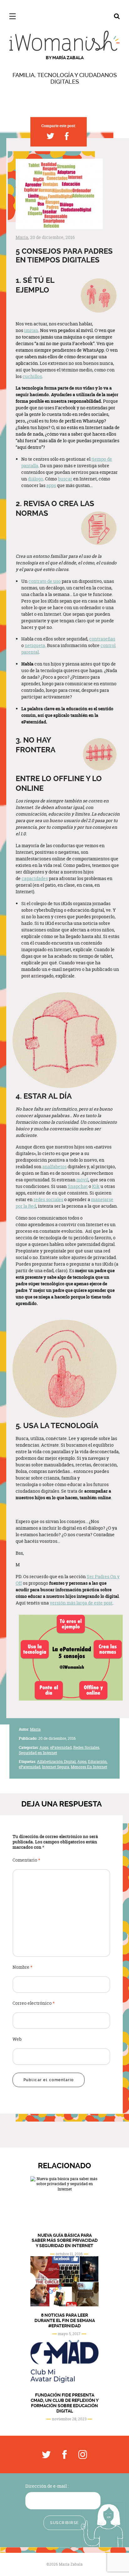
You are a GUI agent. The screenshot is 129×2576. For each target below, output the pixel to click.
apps (51, 485)
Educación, (98, 1762)
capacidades (35, 878)
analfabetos (54, 1166)
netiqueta (35, 645)
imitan (31, 330)
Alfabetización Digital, (57, 1762)
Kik (96, 1186)
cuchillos (32, 376)
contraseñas (102, 639)
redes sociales (48, 1199)
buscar (65, 479)
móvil (82, 1180)
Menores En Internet (89, 1767)
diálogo (36, 479)
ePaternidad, (61, 1747)
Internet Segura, (56, 1767)
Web (17, 2039)
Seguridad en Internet (38, 1753)
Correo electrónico (34, 2003)
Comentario (26, 1860)
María (22, 237)
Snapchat (78, 1186)
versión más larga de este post (81, 1603)
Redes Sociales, (87, 1747)
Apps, (44, 1747)
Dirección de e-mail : (47, 2486)
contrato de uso (45, 581)
